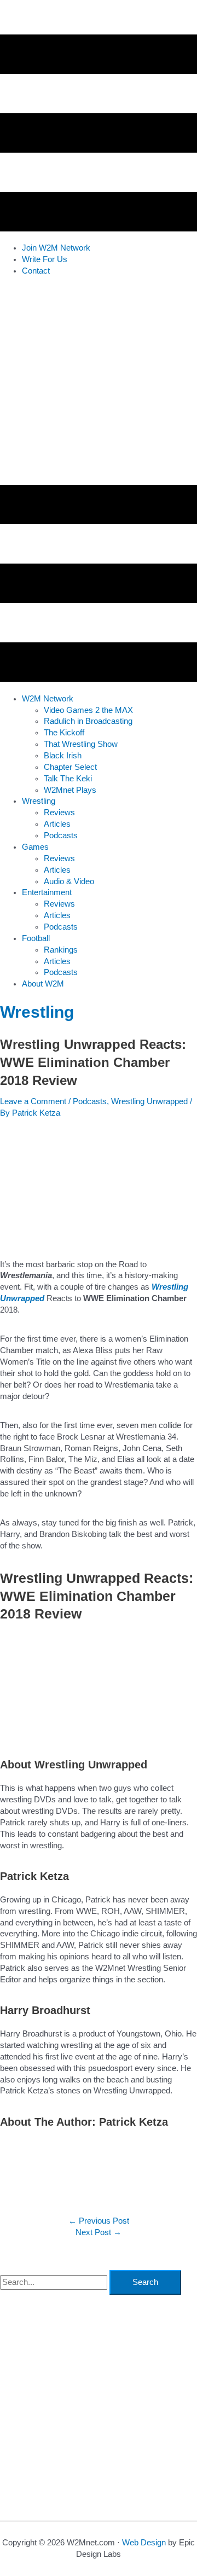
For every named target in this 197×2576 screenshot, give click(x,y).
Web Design (144, 2543)
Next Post (99, 2232)
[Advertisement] (99, 383)
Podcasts (90, 1101)
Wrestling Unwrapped (149, 1101)
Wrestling (37, 1012)
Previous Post (99, 2221)
